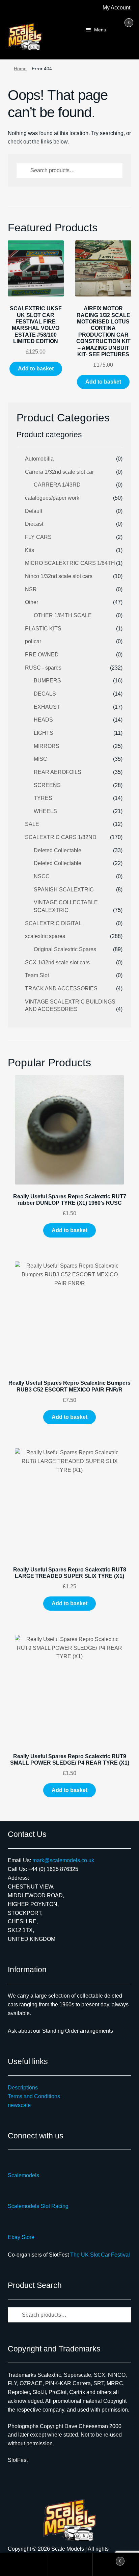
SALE (32, 824)
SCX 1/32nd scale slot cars (57, 962)
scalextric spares (45, 936)
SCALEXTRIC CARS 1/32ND (61, 837)
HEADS (43, 720)
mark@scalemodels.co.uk (63, 1860)
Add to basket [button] (36, 369)
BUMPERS (47, 681)
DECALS (45, 694)
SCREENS (47, 785)
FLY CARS (38, 537)
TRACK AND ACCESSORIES (61, 988)
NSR (31, 589)
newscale (19, 2105)
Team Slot (37, 975)
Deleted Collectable (58, 850)
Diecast (34, 524)
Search (69, 2565)
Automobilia (39, 459)
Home (20, 69)
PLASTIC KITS (43, 629)
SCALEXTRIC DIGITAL (53, 923)
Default (34, 511)
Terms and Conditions (34, 2096)
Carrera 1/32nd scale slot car (59, 472)
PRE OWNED (42, 655)
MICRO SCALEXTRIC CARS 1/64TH (70, 563)
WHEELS (45, 811)
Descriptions (23, 2088)
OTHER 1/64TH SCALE (63, 615)
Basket (107, 2559)
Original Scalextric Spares (65, 949)
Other (32, 602)
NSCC (42, 876)
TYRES (43, 798)
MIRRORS (47, 746)
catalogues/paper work (52, 498)
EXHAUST (47, 707)
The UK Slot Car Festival (100, 2255)
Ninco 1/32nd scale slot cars (59, 576)
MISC (40, 759)
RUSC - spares (43, 668)
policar (33, 641)
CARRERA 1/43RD (57, 485)
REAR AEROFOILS (58, 772)
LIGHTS (44, 733)
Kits (30, 550)
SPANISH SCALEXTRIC (64, 890)
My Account (116, 8)
